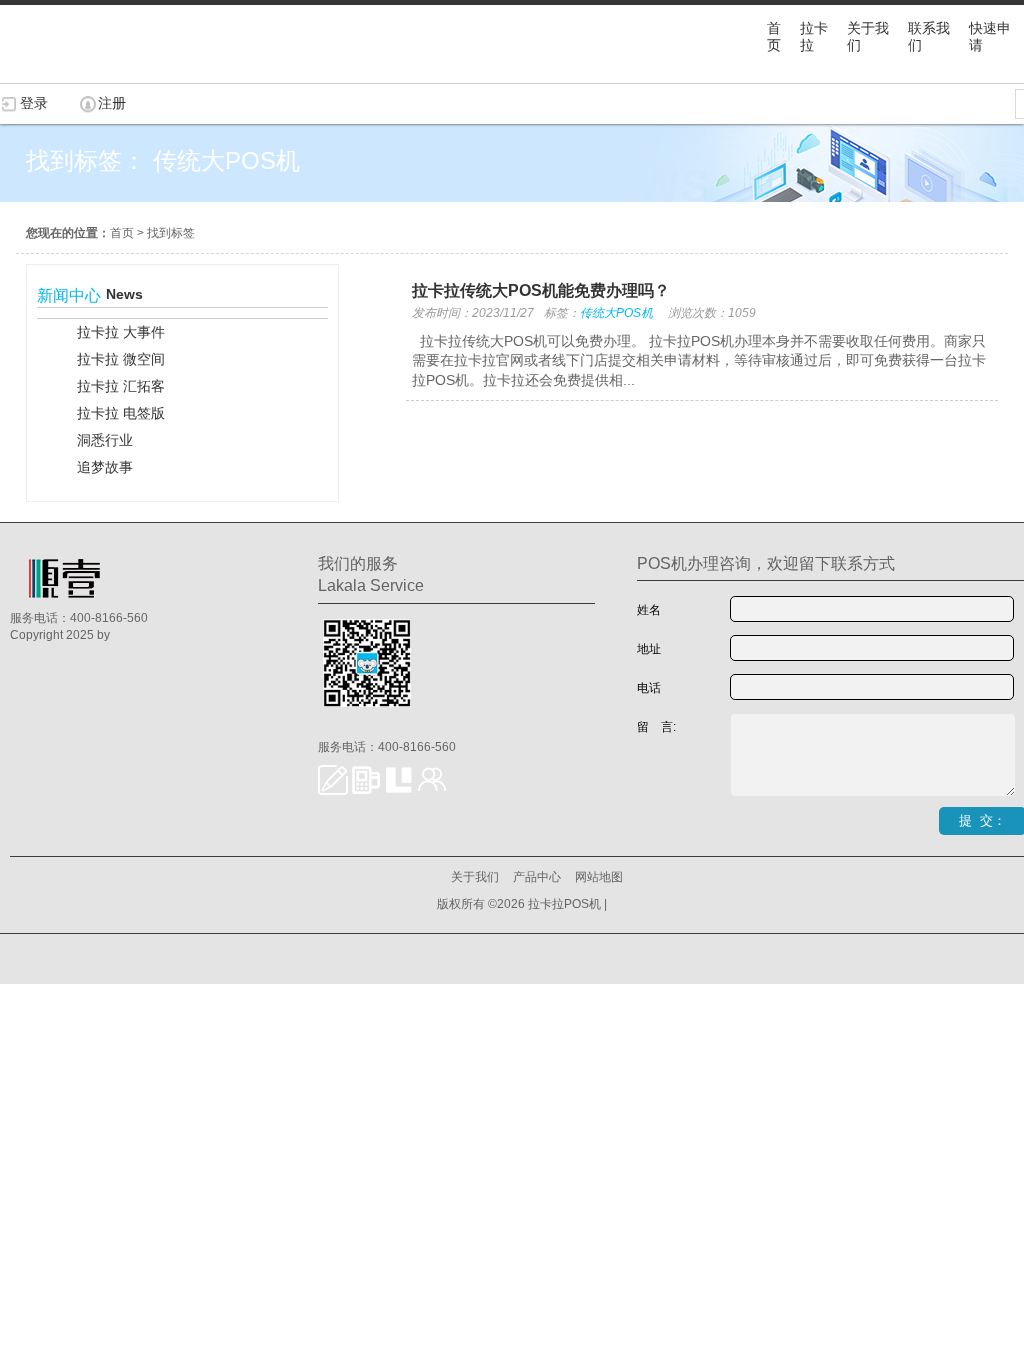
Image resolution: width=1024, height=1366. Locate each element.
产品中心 (537, 877)
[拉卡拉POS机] (100, 73)
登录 (34, 103)
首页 (122, 233)
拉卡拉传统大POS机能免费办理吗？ (541, 290)
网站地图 (599, 877)
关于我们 (475, 877)
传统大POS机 (616, 313)
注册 (112, 103)
